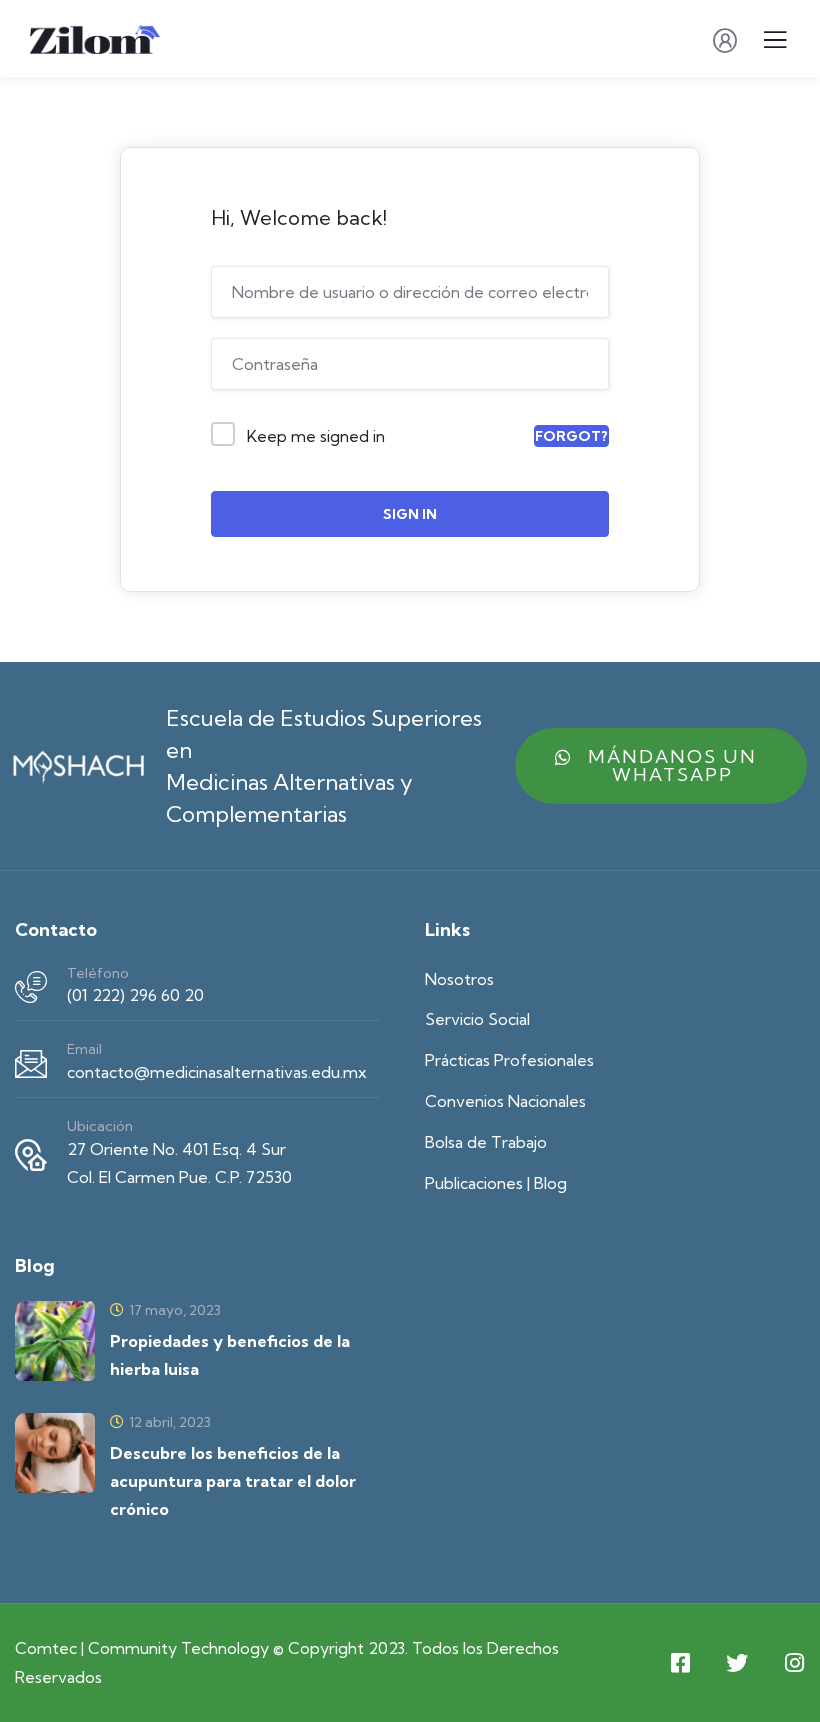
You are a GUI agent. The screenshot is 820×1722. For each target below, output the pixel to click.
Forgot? (571, 436)
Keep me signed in (316, 436)
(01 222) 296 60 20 (135, 995)
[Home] (78, 765)
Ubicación (100, 1126)
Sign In (410, 514)
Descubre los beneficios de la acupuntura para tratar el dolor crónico (233, 1481)
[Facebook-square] (680, 1663)
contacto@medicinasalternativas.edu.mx (217, 1072)
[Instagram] (794, 1663)
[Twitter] (737, 1663)
